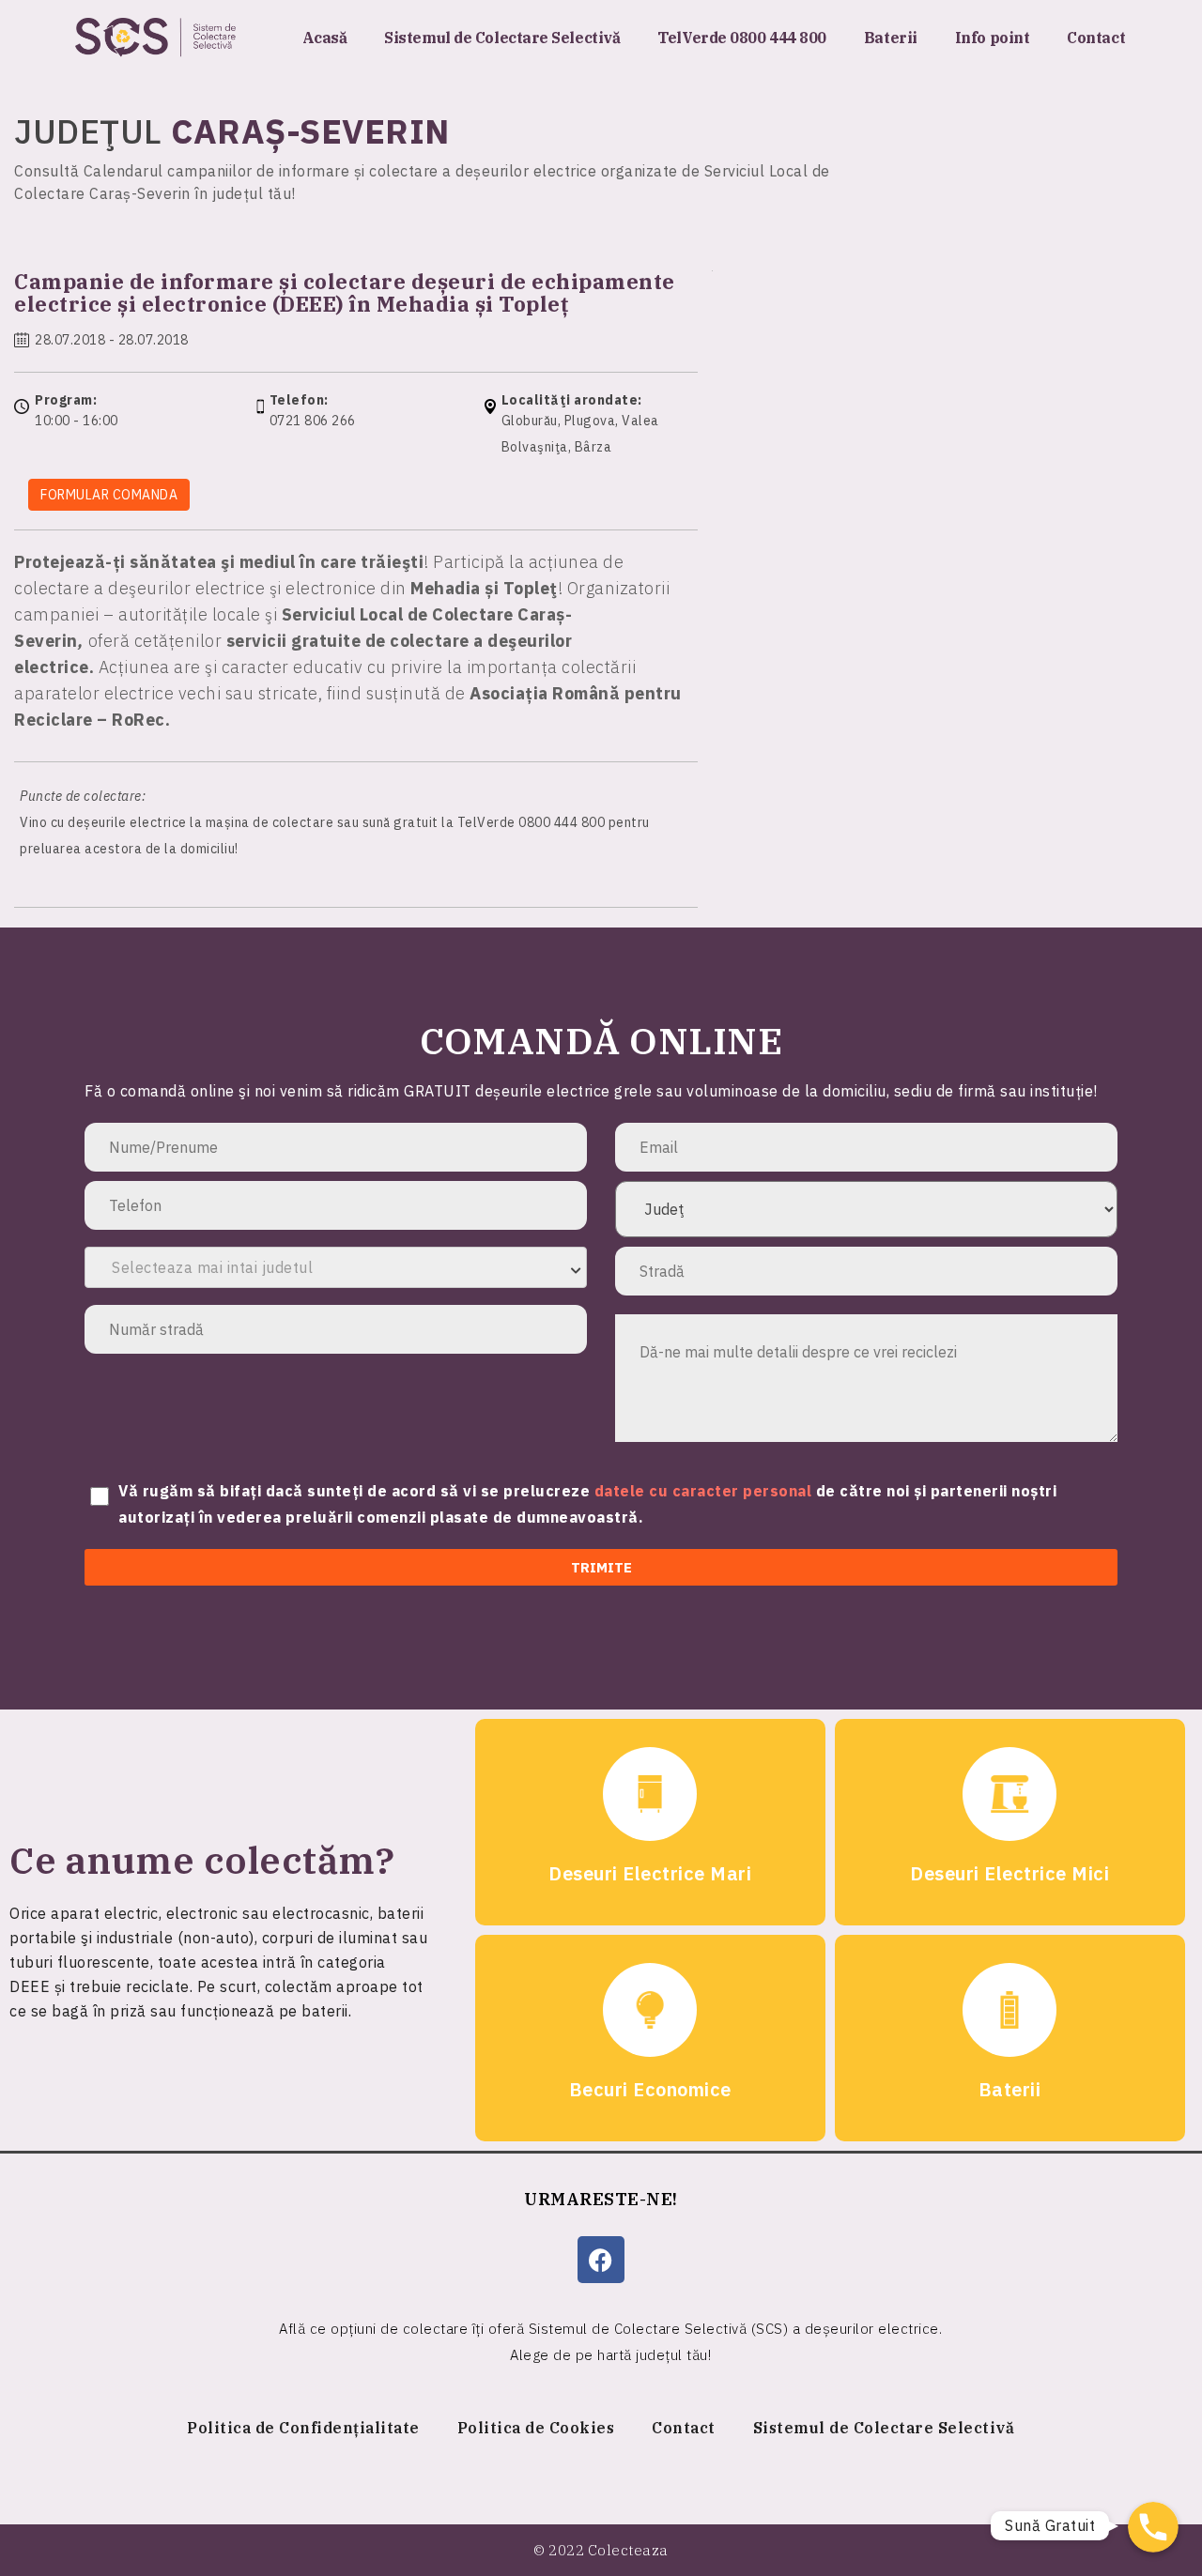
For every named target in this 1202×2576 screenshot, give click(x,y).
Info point (993, 38)
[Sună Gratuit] (1153, 2527)
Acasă (325, 38)
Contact (1096, 38)
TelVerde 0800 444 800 (742, 38)
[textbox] (336, 1267)
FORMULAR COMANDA (109, 495)
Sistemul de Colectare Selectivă (502, 38)
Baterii (891, 38)
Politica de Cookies (536, 2428)
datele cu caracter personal (705, 1491)
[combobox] (336, 1267)
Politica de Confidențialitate (303, 2428)
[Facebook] (601, 2260)
